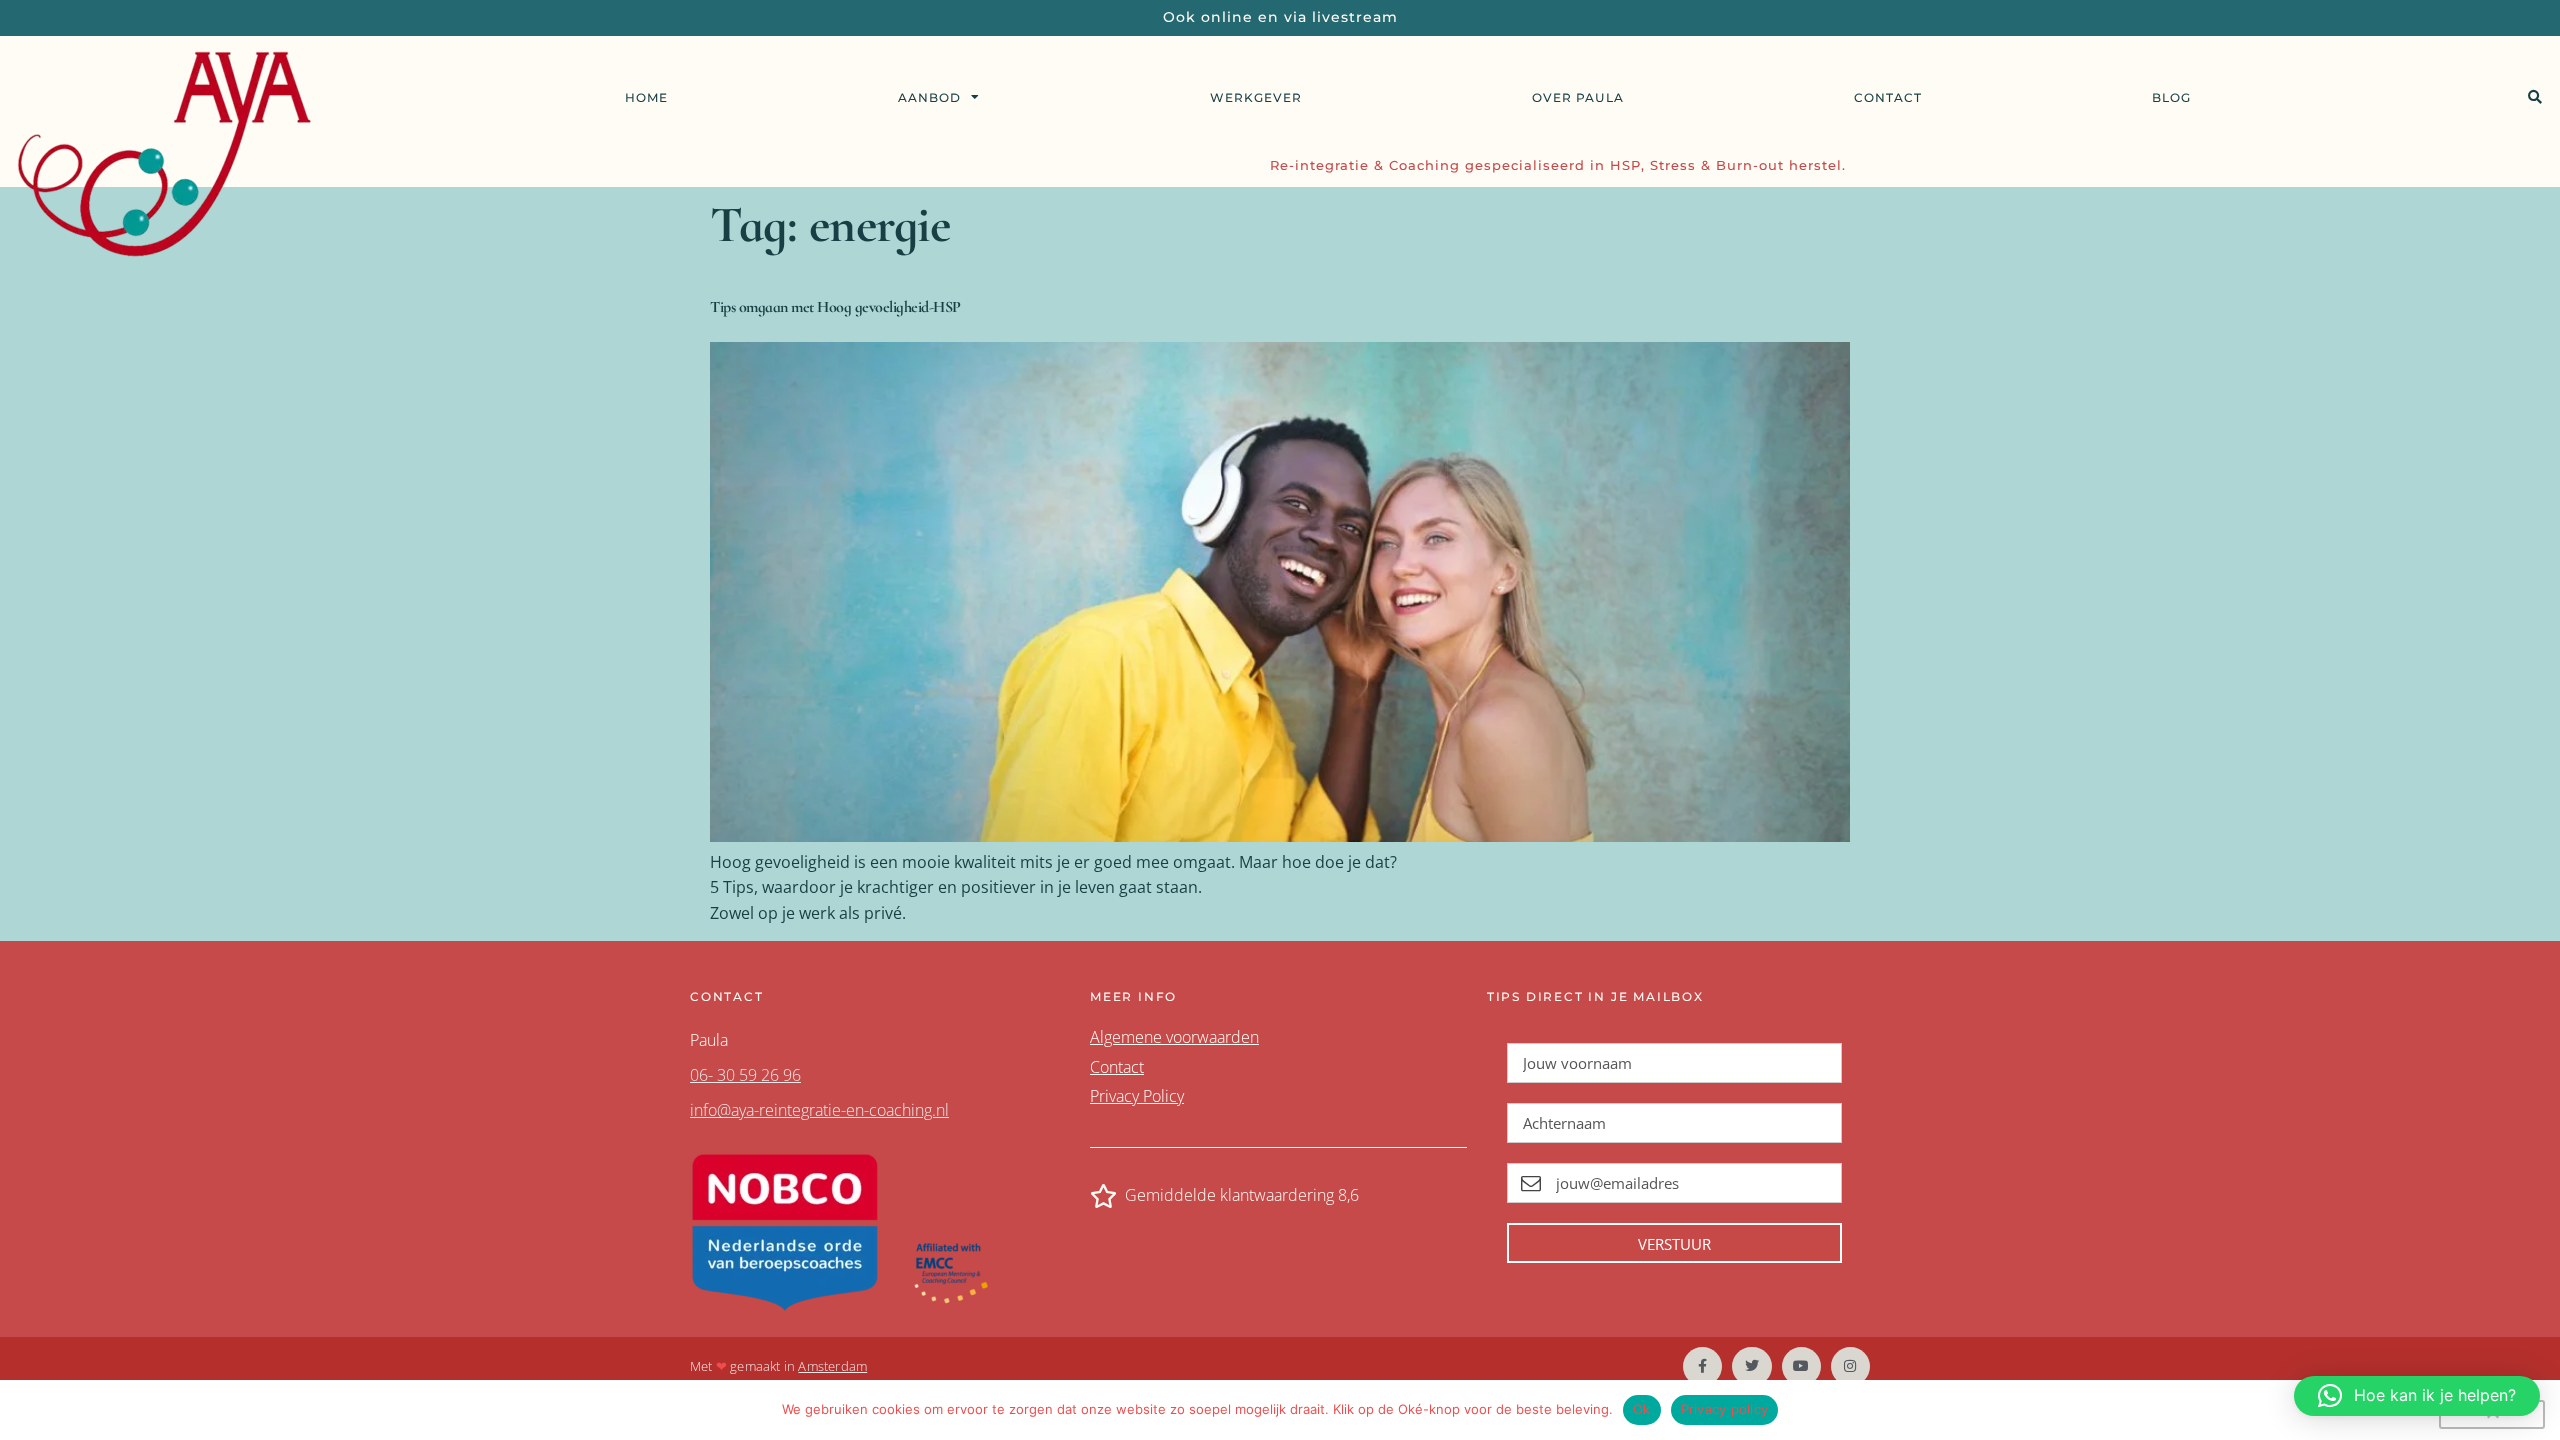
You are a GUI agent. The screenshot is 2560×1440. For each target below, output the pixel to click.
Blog (2171, 97)
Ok (1642, 1409)
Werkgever (1256, 97)
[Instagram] (1850, 1366)
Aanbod (929, 97)
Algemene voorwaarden (1174, 1037)
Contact (1888, 97)
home (646, 97)
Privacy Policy (1137, 1096)
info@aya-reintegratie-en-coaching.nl (819, 1110)
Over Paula (1578, 97)
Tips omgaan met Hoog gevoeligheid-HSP (835, 307)
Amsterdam (832, 1366)
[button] (2534, 97)
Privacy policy (1725, 1409)
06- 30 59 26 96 (745, 1075)
